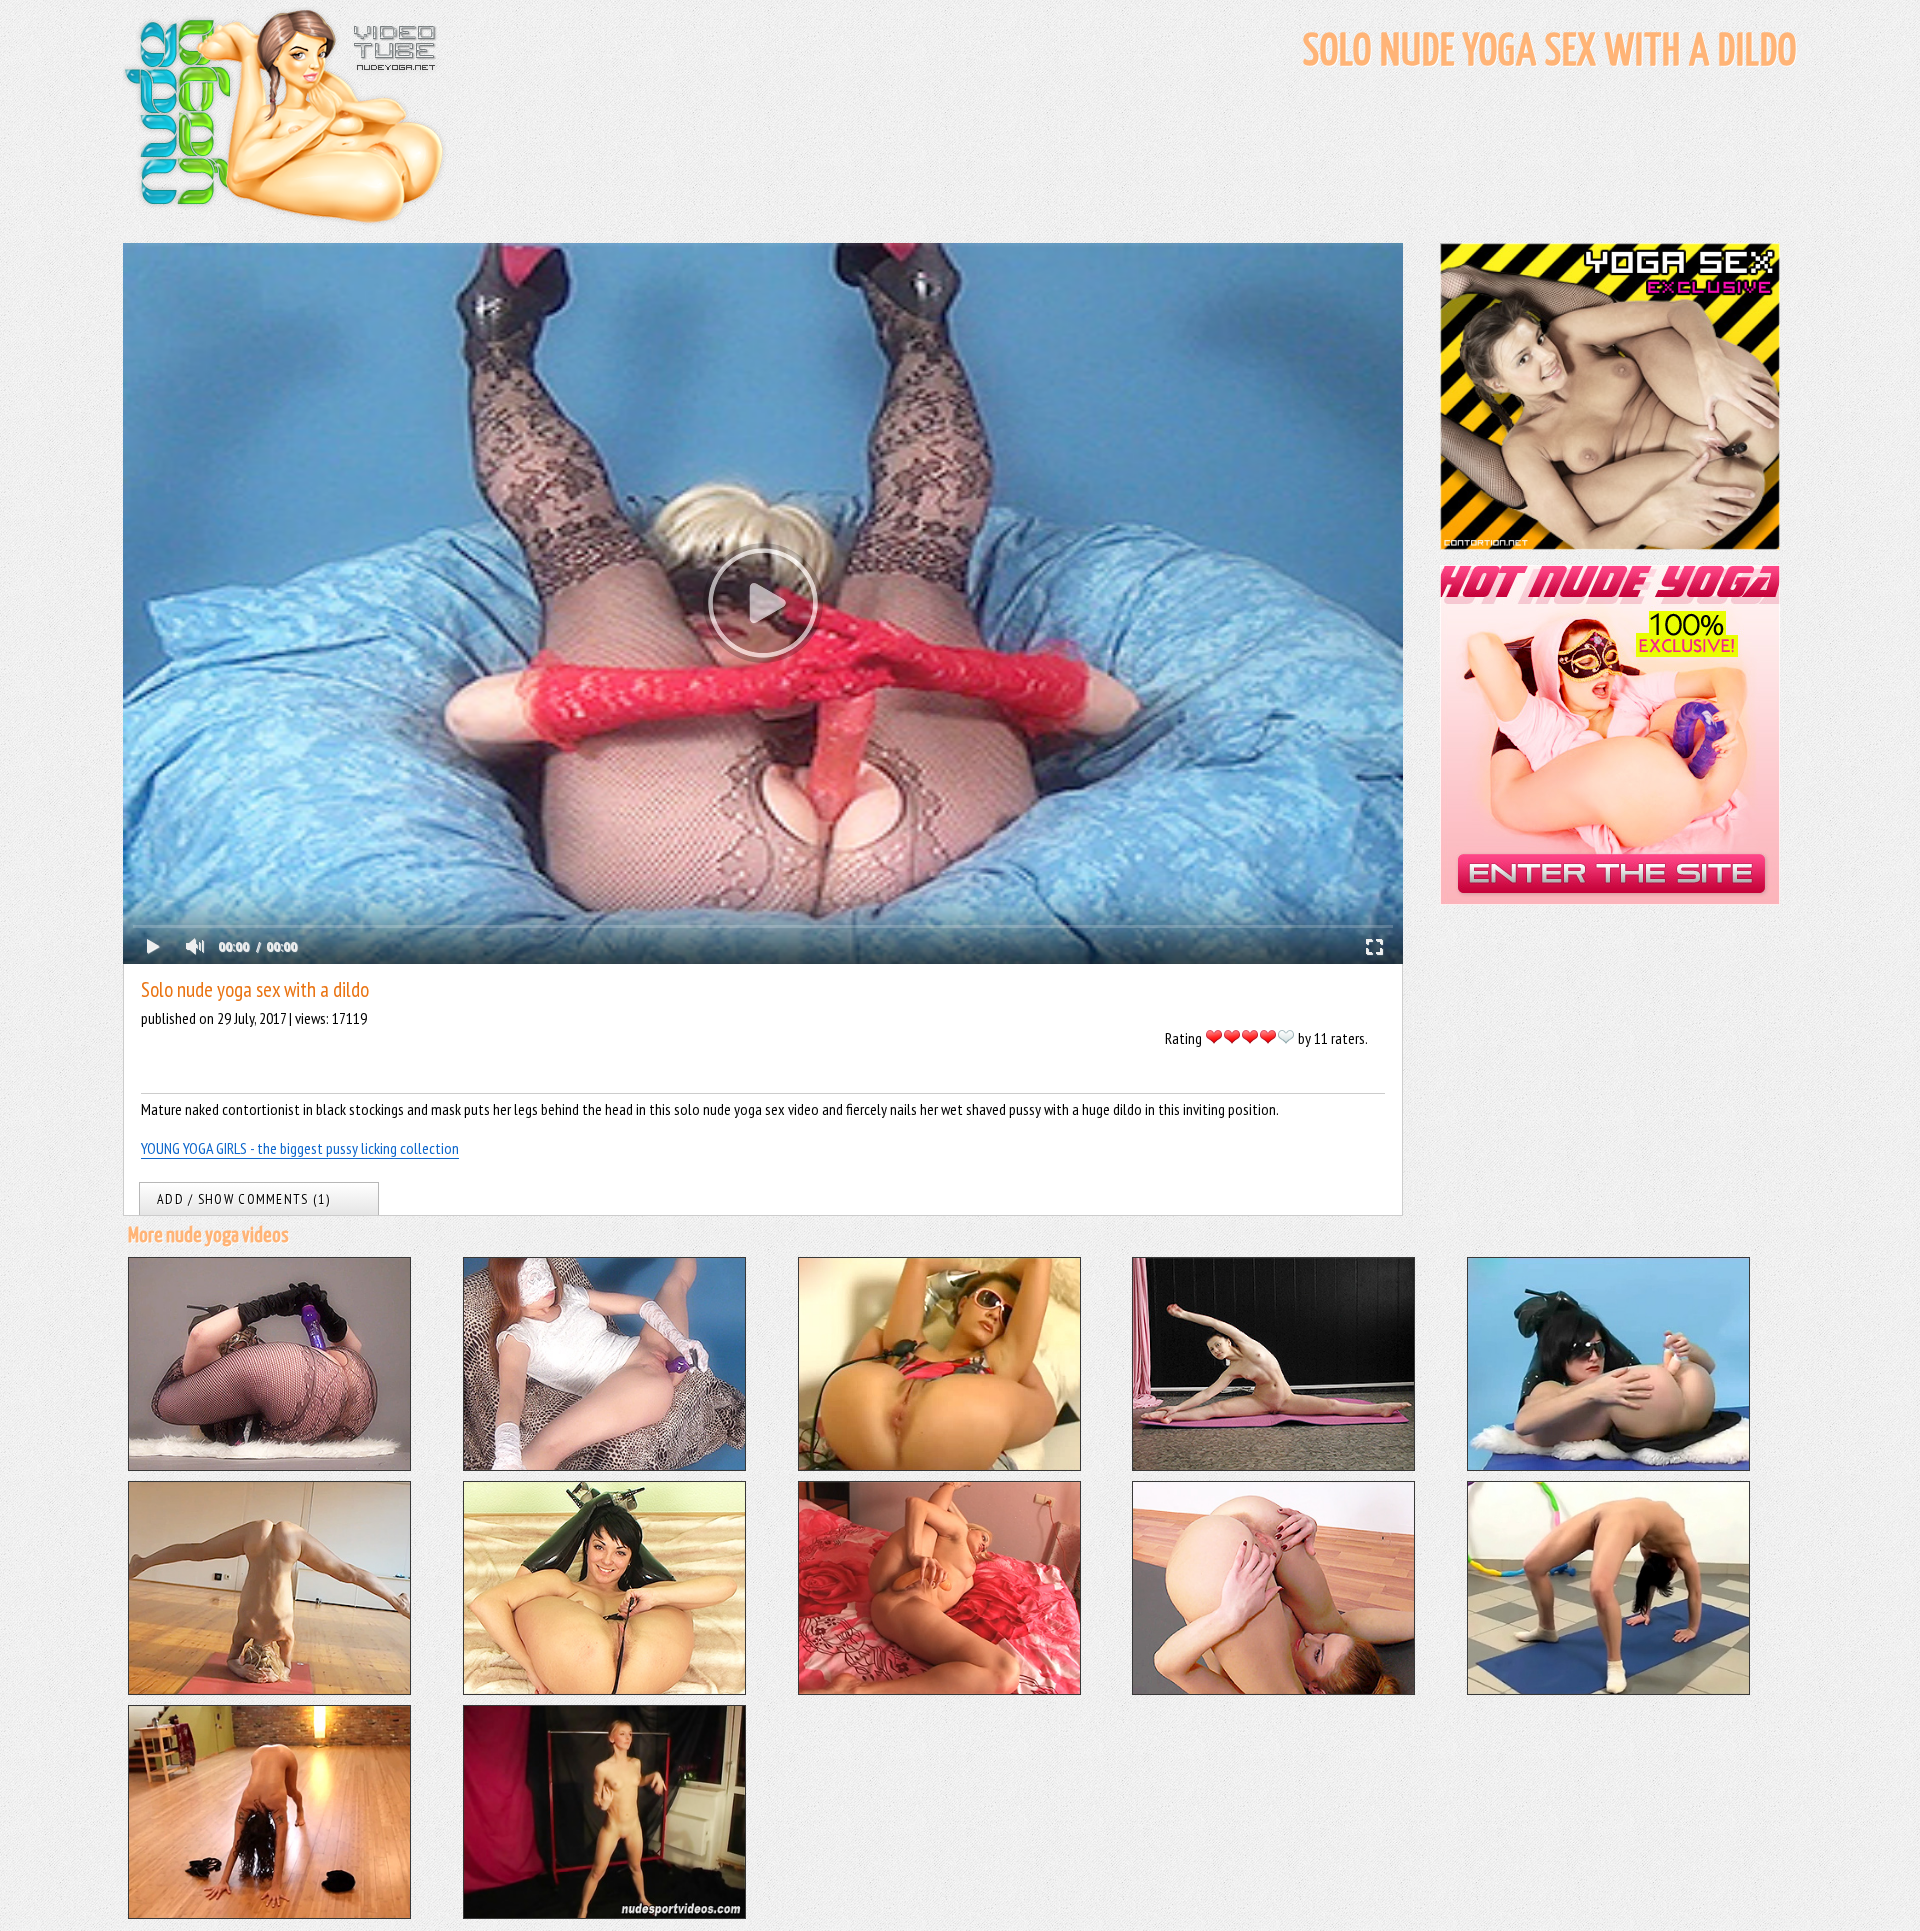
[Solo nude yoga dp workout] (1608, 1465)
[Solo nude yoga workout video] (604, 1913)
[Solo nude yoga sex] (939, 1465)
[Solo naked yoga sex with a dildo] (604, 1465)
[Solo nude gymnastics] (1273, 1465)
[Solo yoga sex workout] (1273, 1689)
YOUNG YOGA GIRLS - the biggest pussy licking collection (300, 1148)
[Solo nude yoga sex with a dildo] (269, 1465)
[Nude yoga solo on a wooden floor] (269, 1913)
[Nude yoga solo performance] (269, 1689)
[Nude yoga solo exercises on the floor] (1608, 1689)
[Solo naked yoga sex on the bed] (939, 1689)
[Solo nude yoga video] (604, 1689)
